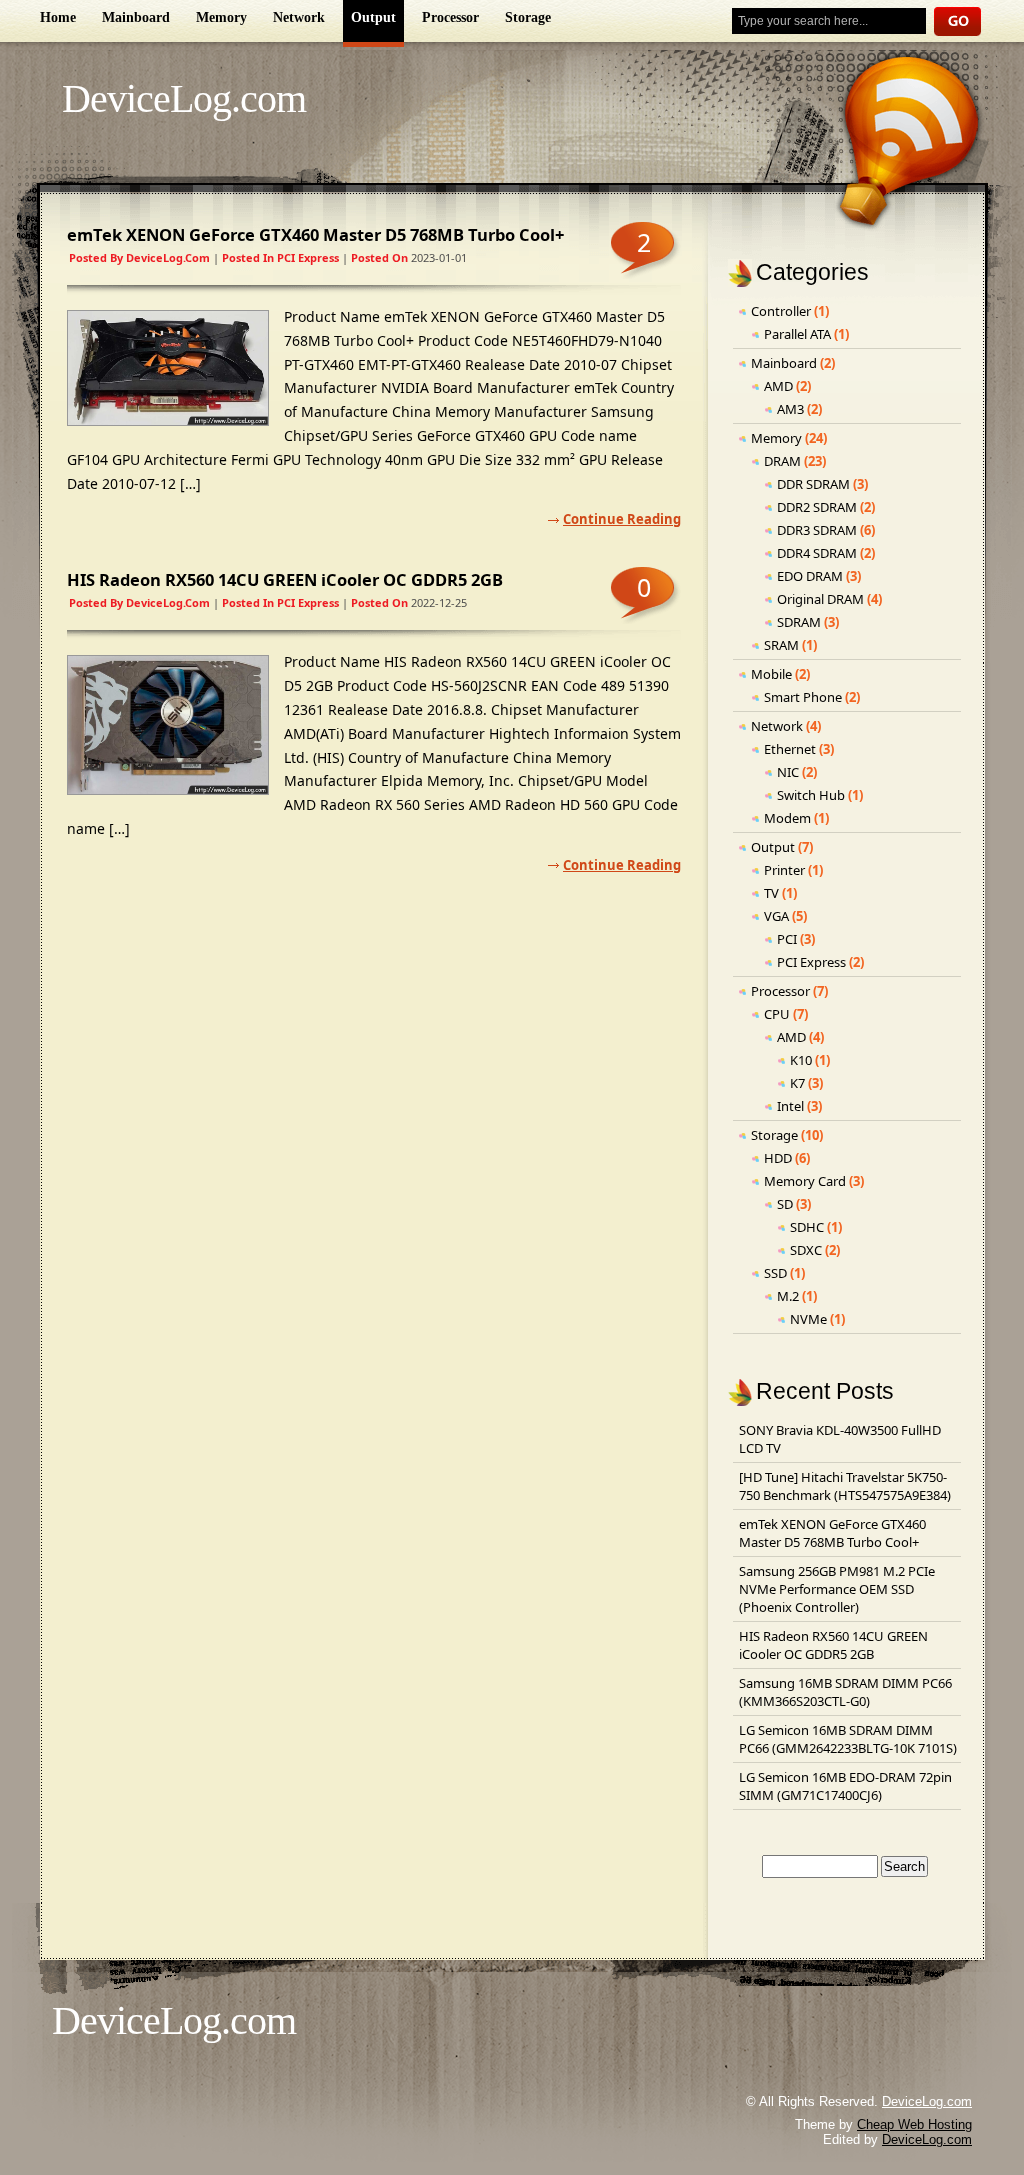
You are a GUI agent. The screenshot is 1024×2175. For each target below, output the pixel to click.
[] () (845, 1486)
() (837, 1589)
